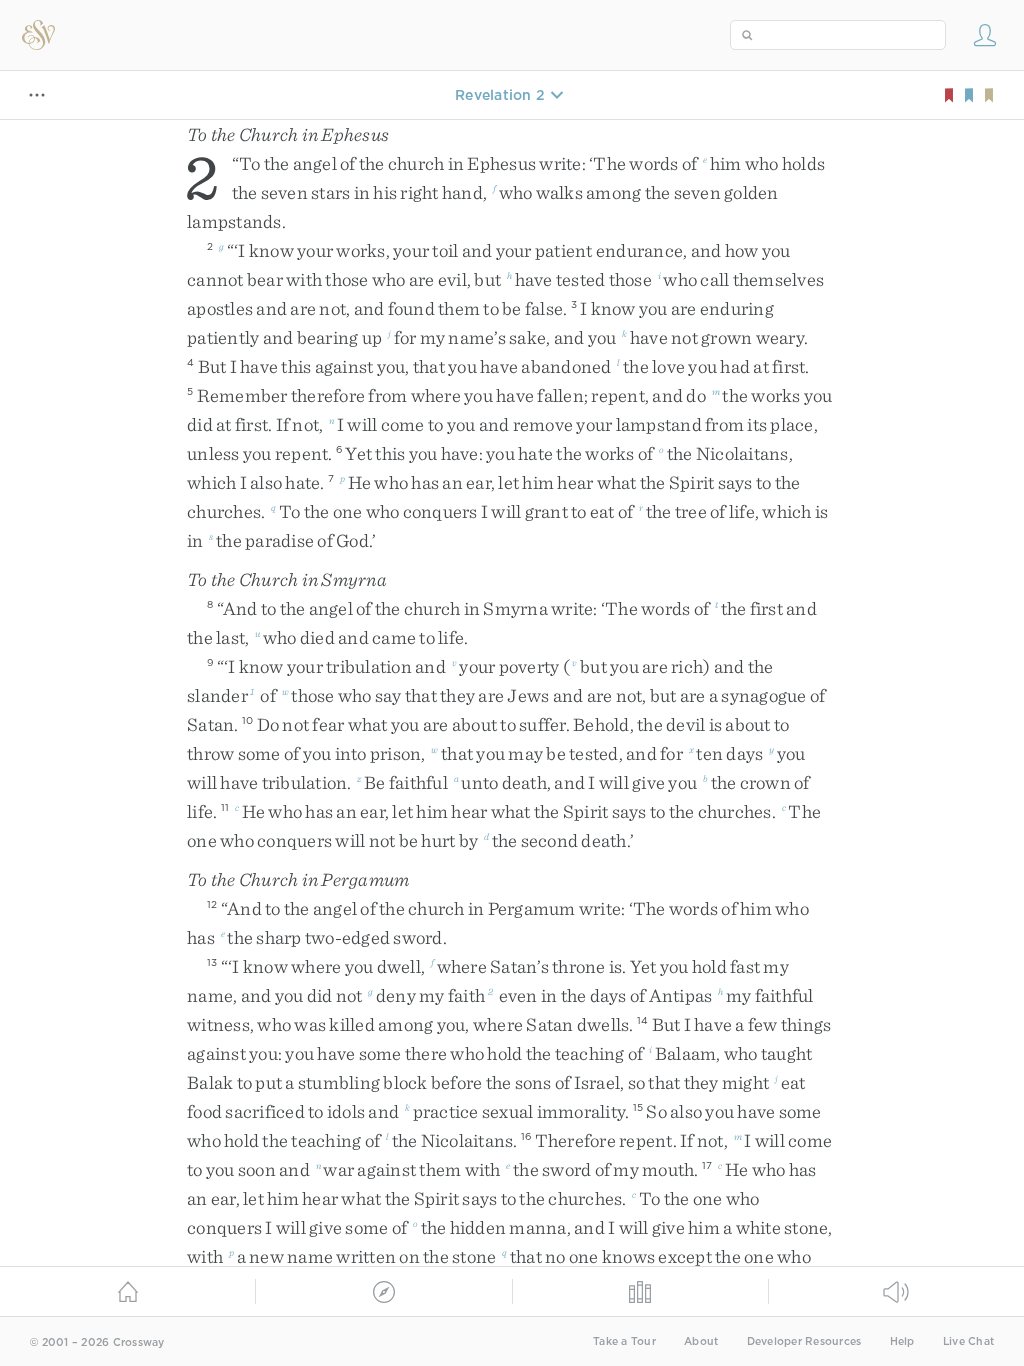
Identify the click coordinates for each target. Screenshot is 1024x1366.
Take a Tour (624, 1341)
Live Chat (968, 1341)
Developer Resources (804, 1341)
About (701, 1341)
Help (902, 1341)
